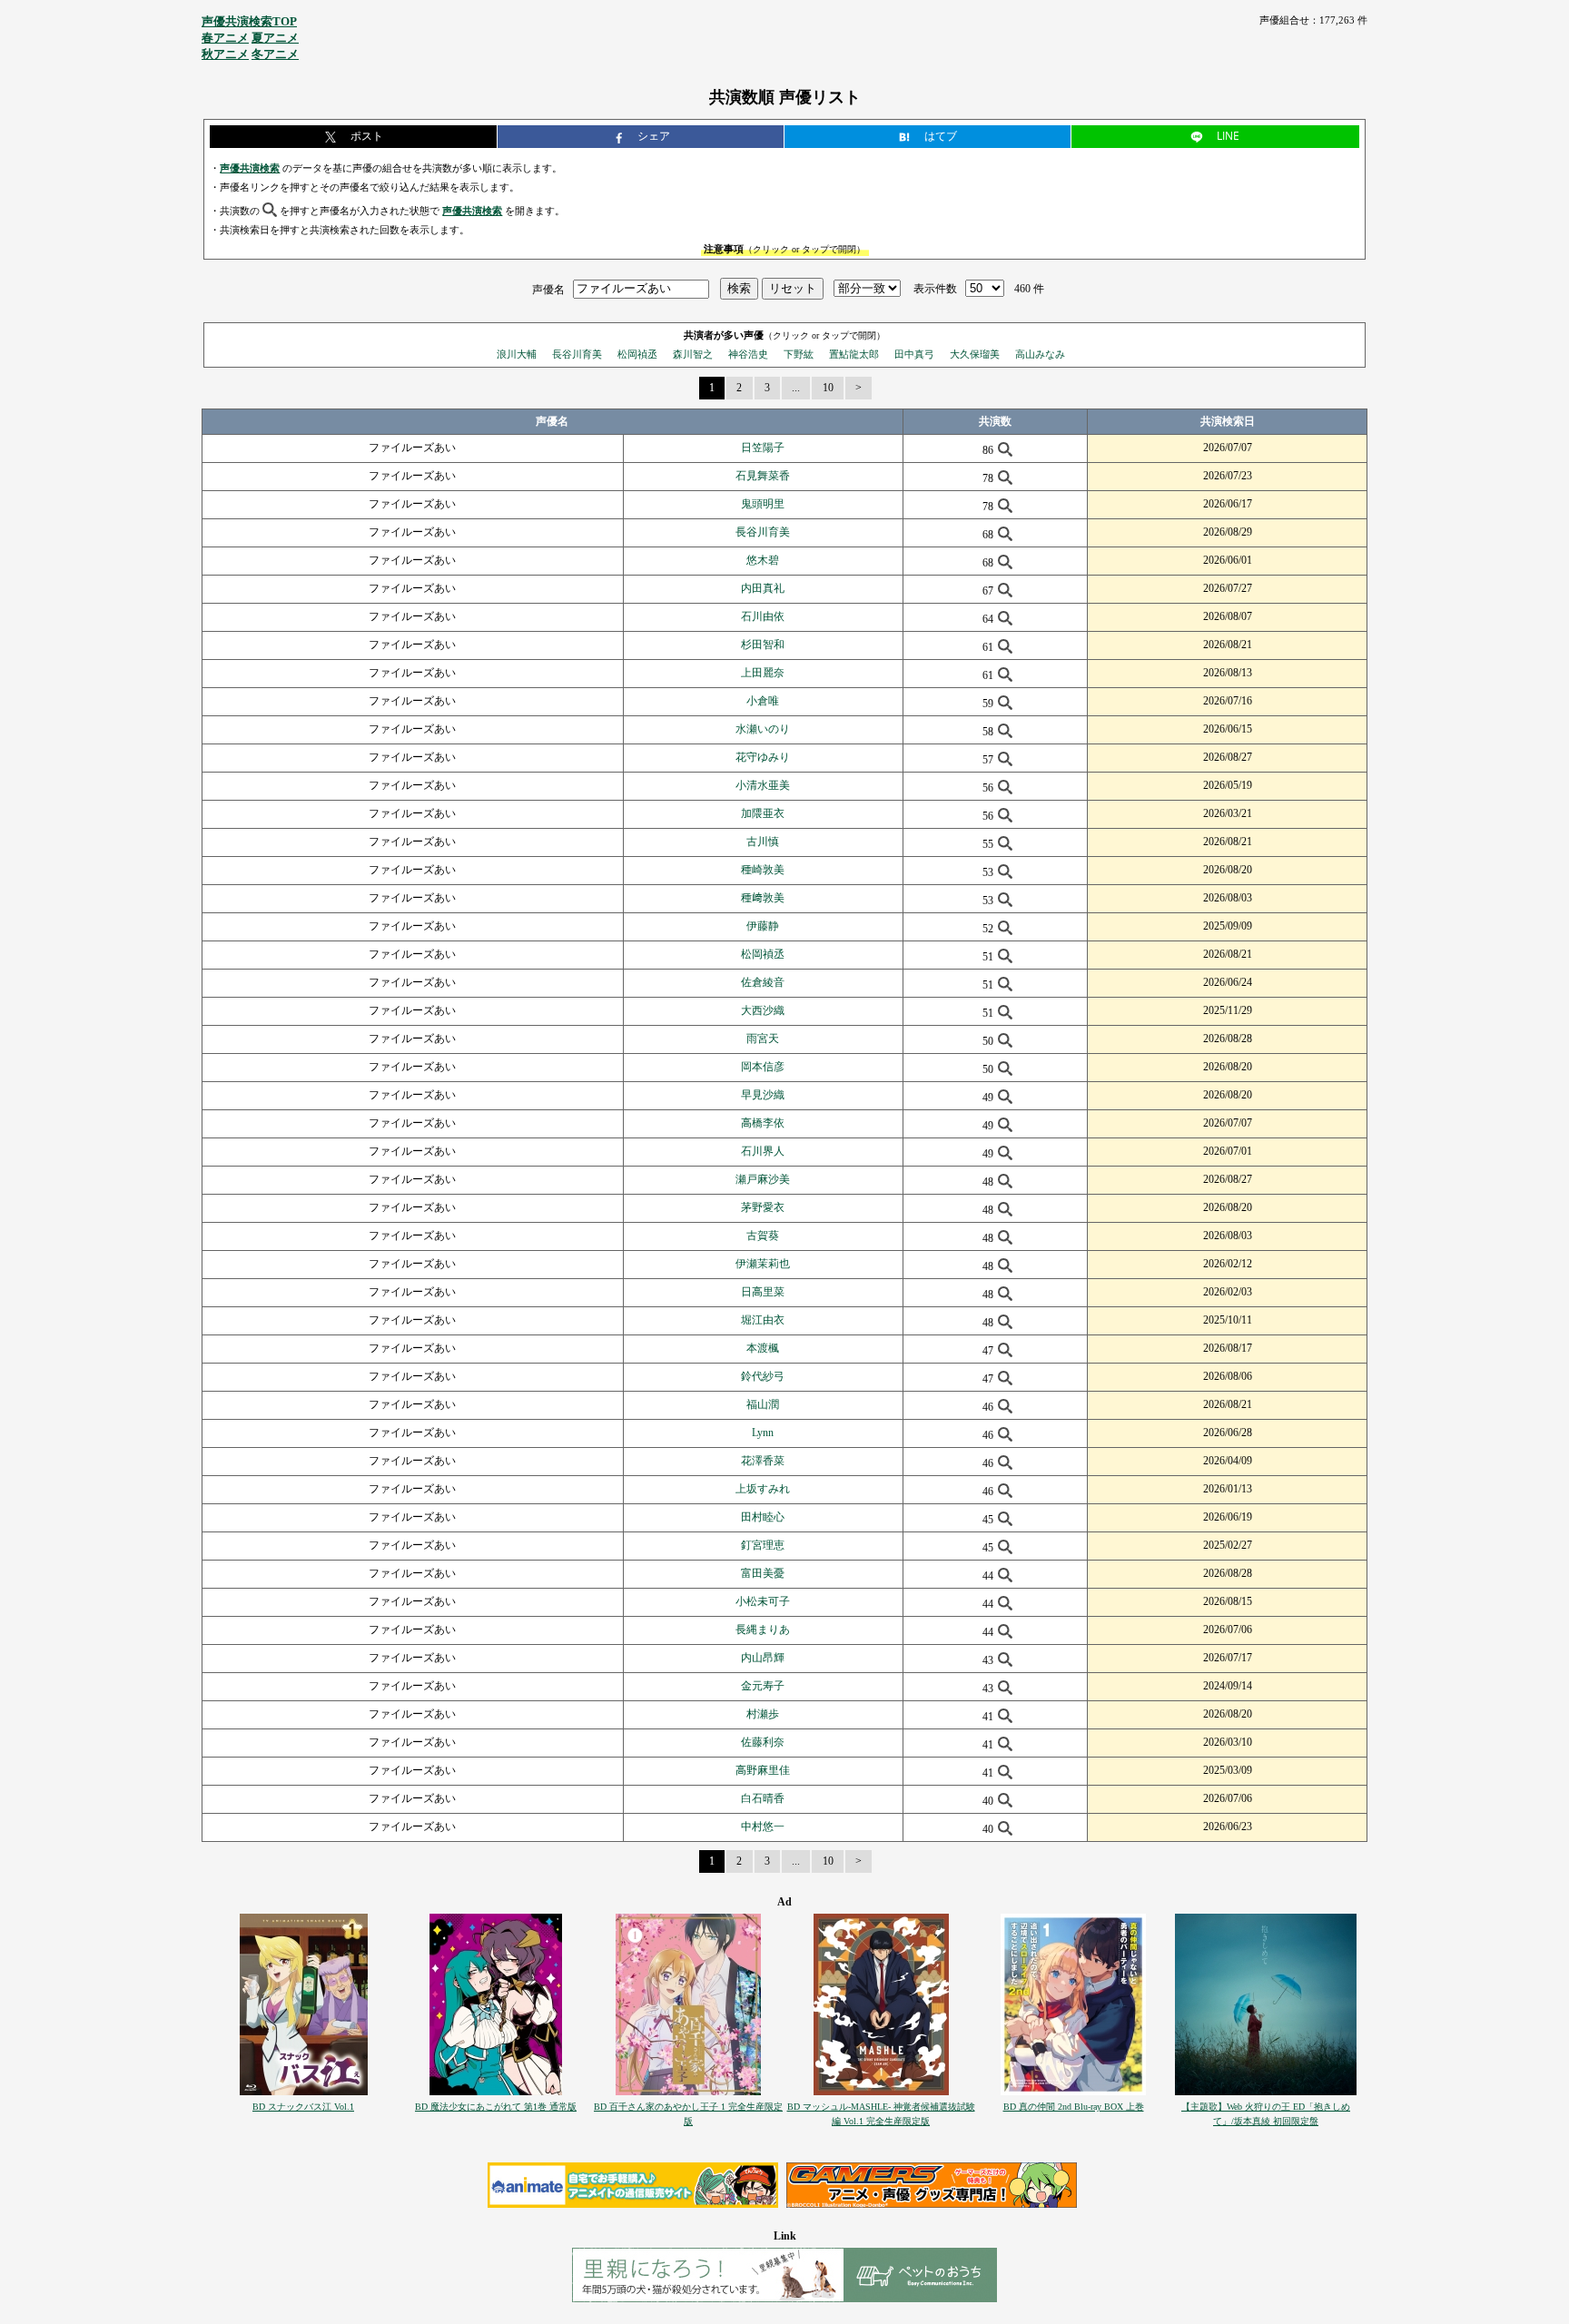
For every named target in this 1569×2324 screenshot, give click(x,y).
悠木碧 (763, 560)
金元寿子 (763, 1686)
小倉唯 (763, 701)
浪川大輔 (517, 354)
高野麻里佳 (763, 1770)
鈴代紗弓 (763, 1376)
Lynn (763, 1433)
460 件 (1029, 289)
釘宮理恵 (763, 1545)
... (796, 388)
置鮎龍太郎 (854, 354)
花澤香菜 (763, 1461)
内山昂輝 (763, 1658)
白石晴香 (763, 1798)
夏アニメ (275, 38)
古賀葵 (763, 1236)
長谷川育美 (577, 354)
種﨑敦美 (763, 898)
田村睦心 (763, 1517)
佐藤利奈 (763, 1742)
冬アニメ (275, 54)
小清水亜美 (763, 785)
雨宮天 (763, 1039)
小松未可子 (763, 1601)
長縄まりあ (763, 1630)
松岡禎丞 (637, 354)
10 (828, 388)
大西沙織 (763, 1010)
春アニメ (225, 38)
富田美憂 (763, 1573)
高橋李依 (763, 1123)
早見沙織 (763, 1095)
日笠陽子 (763, 448)
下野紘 (799, 354)
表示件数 (935, 289)
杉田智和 (763, 645)
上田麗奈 (763, 673)
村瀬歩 (763, 1714)
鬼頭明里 (763, 504)
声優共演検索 (250, 168)
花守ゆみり (763, 757)
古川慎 (763, 842)
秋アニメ (225, 54)
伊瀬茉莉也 (763, 1264)
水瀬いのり (763, 729)
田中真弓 (914, 354)
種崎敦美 (763, 870)
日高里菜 (763, 1292)
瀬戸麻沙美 (763, 1179)
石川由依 (763, 616)
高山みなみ (1040, 354)
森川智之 (693, 354)
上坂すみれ (763, 1489)
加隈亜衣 (763, 813)
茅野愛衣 (763, 1207)
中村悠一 (763, 1827)
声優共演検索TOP (249, 21)
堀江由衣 (763, 1320)
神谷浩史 (748, 354)
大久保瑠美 (975, 354)
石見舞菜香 (763, 476)
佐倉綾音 (763, 982)
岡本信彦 (763, 1067)
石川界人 (763, 1151)
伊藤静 (763, 926)
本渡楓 (763, 1348)
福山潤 (763, 1404)
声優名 (548, 289)
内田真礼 (763, 588)
